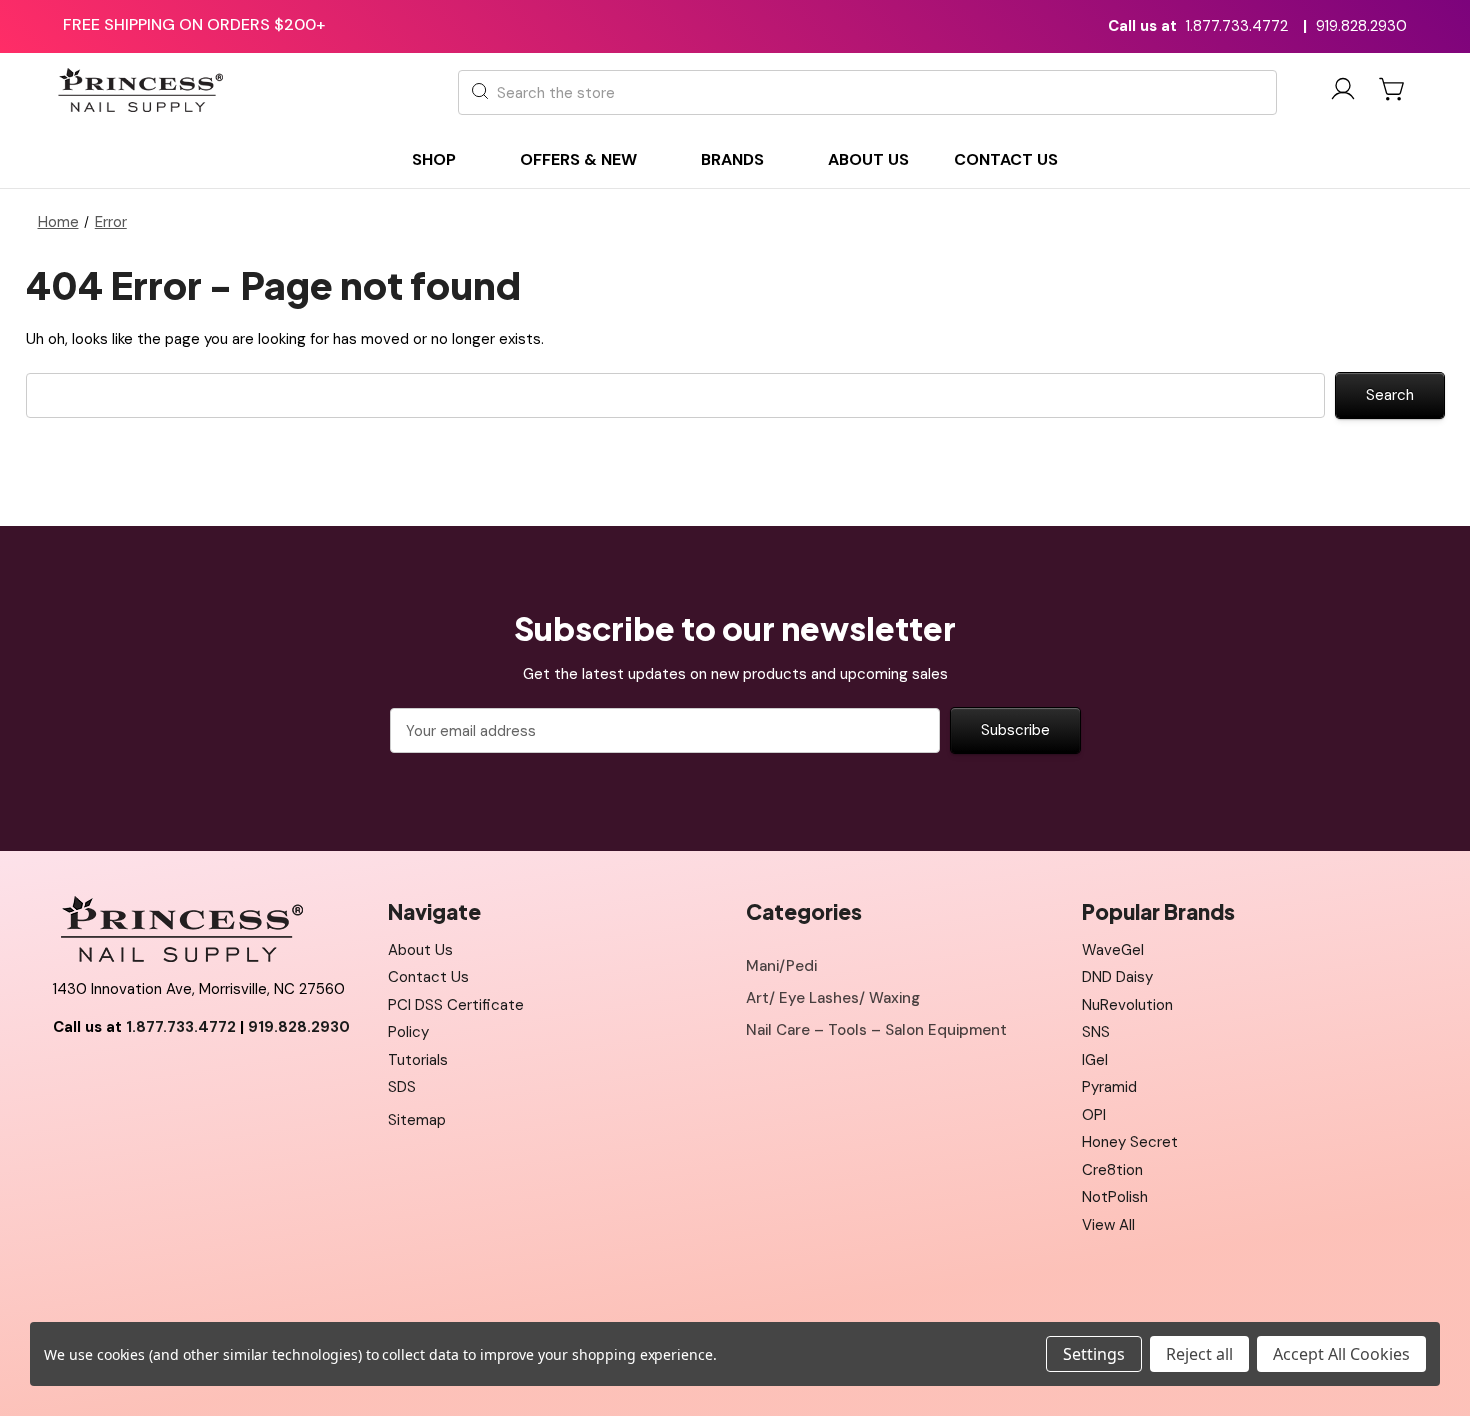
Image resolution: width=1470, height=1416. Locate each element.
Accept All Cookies (1341, 1354)
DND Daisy (1117, 977)
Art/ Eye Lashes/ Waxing (833, 998)
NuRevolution (1127, 1005)
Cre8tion (1112, 1170)
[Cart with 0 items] (1393, 89)
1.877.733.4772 (1237, 26)
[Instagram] (157, 1077)
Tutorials (418, 1060)
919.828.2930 (1361, 26)
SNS (1096, 1032)
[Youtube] (112, 1077)
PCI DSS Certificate (456, 1005)
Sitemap (417, 1120)
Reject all (1199, 1354)
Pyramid (1109, 1087)
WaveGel (1113, 950)
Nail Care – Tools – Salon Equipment (876, 1030)
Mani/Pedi (781, 966)
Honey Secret (1130, 1142)
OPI (1094, 1115)
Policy (408, 1032)
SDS (402, 1087)
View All (1108, 1225)
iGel (1095, 1060)
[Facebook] (68, 1077)
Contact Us (428, 977)
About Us (420, 950)
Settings (1094, 1354)
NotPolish (1115, 1197)
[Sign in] (1343, 92)
